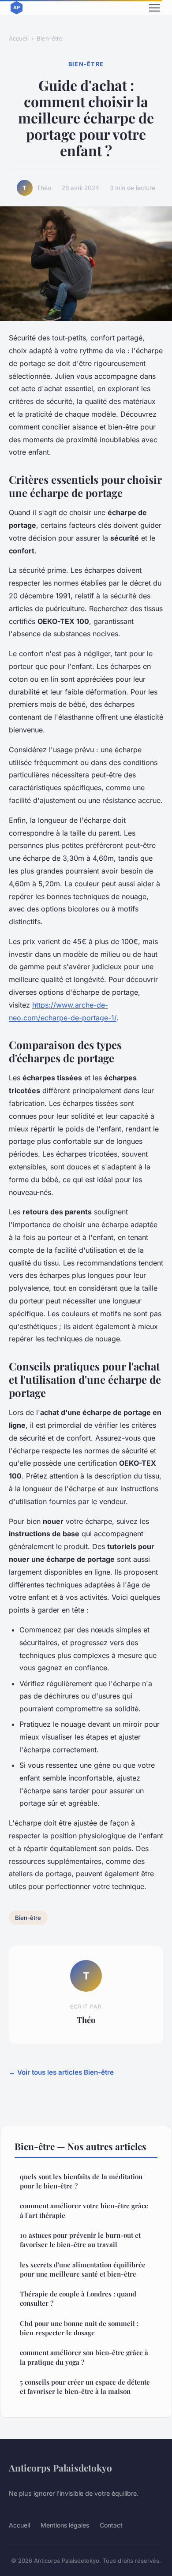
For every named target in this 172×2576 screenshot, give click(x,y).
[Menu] (154, 8)
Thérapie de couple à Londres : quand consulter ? (78, 2298)
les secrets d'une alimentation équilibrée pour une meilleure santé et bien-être (83, 2269)
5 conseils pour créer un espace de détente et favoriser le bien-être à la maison (85, 2387)
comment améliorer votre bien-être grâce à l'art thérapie (84, 2210)
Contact (111, 2525)
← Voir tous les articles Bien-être (61, 2072)
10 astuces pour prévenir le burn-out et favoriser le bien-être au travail (80, 2240)
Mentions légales (65, 2525)
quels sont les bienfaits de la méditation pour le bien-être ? (81, 2181)
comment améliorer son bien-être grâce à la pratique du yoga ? (84, 2357)
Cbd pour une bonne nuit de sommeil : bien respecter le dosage (79, 2328)
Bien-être (50, 38)
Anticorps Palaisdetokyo (60, 2468)
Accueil (19, 38)
